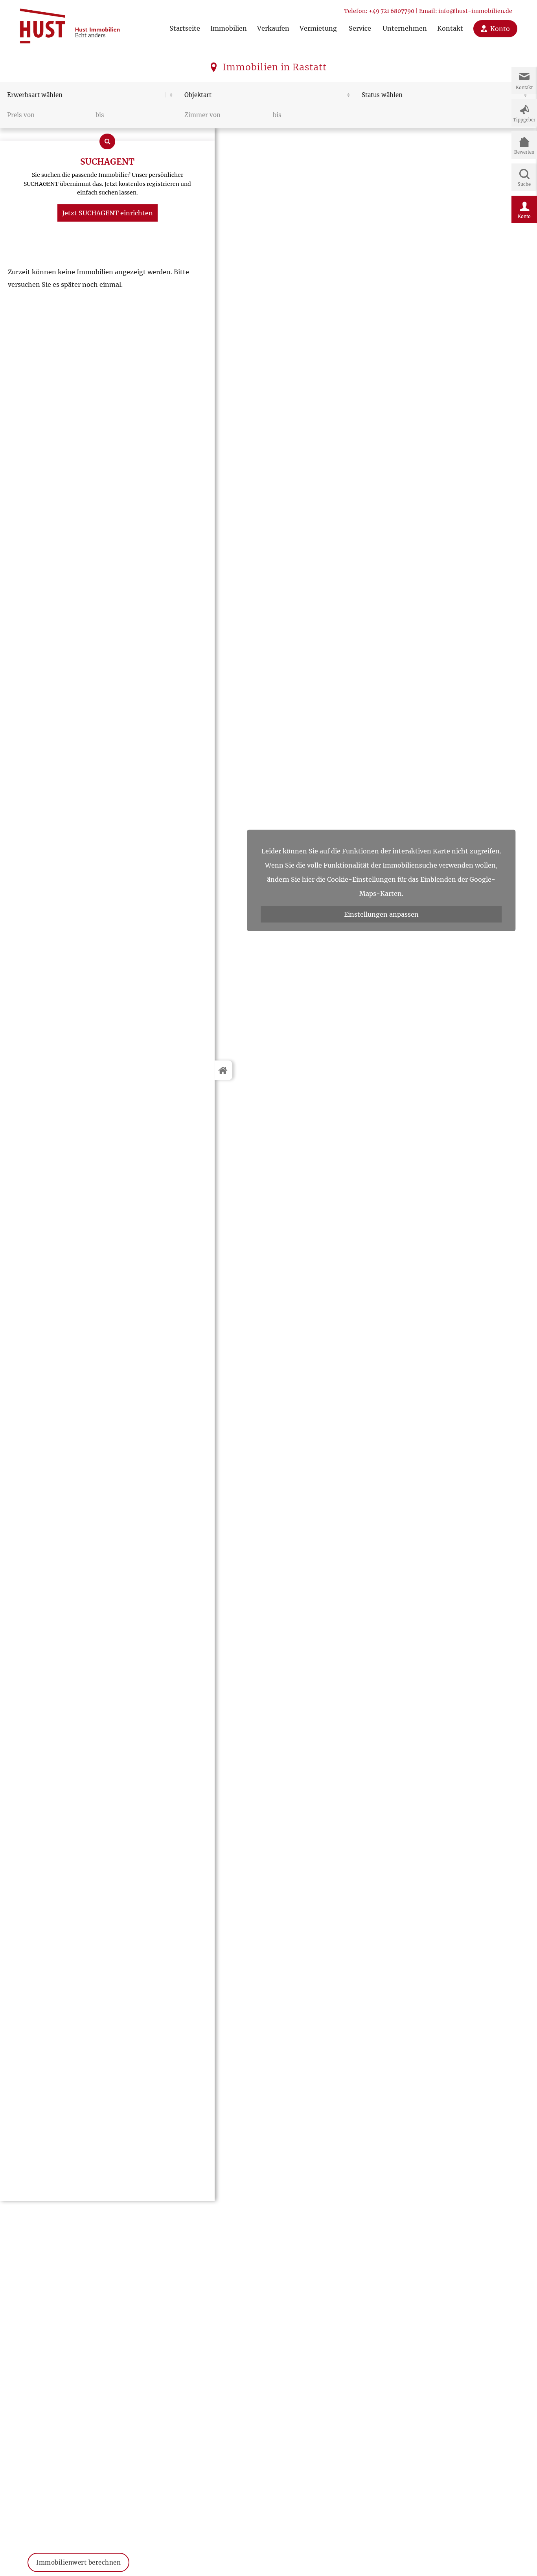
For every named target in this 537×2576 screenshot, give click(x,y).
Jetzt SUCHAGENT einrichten (108, 213)
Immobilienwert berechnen (78, 2554)
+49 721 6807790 (392, 11)
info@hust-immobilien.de (475, 11)
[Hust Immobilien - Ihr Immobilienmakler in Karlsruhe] (70, 23)
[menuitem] (185, 21)
